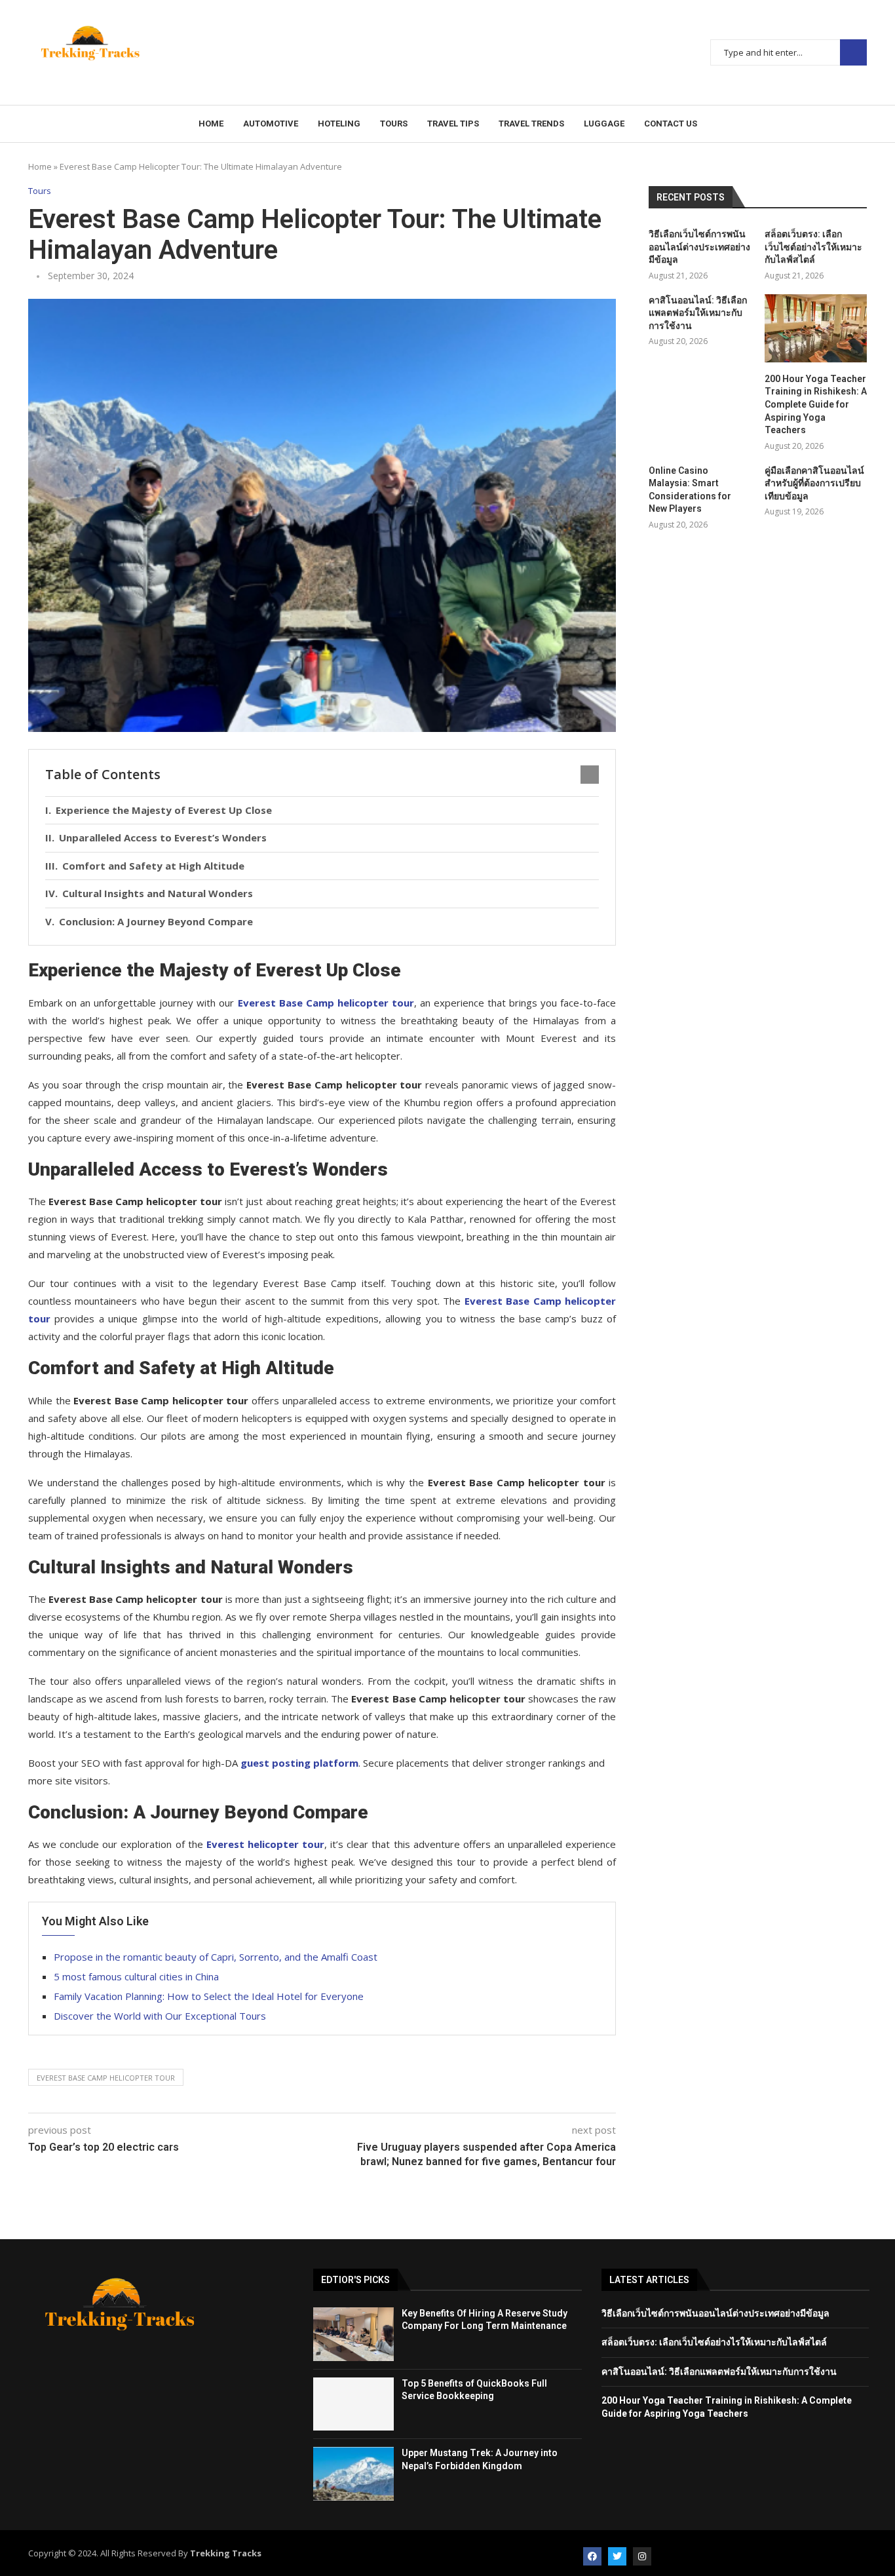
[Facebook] (592, 2556)
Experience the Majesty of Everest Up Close (164, 810)
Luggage (604, 124)
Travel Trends (531, 124)
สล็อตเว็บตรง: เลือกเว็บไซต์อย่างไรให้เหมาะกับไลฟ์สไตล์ (813, 247)
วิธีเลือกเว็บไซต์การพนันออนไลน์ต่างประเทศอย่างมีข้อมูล (699, 247)
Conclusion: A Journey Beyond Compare (156, 921)
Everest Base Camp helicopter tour (106, 2078)
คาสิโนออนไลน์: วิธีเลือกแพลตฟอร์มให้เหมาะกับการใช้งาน (698, 313)
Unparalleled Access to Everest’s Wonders (163, 837)
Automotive (271, 124)
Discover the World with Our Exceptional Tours (160, 2016)
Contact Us (671, 124)
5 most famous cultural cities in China (136, 1976)
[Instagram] (642, 2556)
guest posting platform (299, 1763)
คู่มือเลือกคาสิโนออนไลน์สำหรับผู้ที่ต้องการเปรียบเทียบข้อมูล (814, 483)
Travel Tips (453, 124)
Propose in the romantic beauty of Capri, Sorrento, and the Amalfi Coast (216, 1957)
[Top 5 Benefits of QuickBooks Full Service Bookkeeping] (353, 2404)
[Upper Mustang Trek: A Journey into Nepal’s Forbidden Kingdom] (353, 2474)
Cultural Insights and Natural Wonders (158, 893)
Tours (394, 124)
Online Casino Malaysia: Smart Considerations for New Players (690, 490)
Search (853, 53)
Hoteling (339, 124)
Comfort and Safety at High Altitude (153, 866)
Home (211, 124)
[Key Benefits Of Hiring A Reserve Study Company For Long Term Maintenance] (353, 2334)
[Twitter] (617, 2556)
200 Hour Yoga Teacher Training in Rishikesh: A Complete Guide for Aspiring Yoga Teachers (816, 404)
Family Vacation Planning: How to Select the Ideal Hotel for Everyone (209, 1996)
